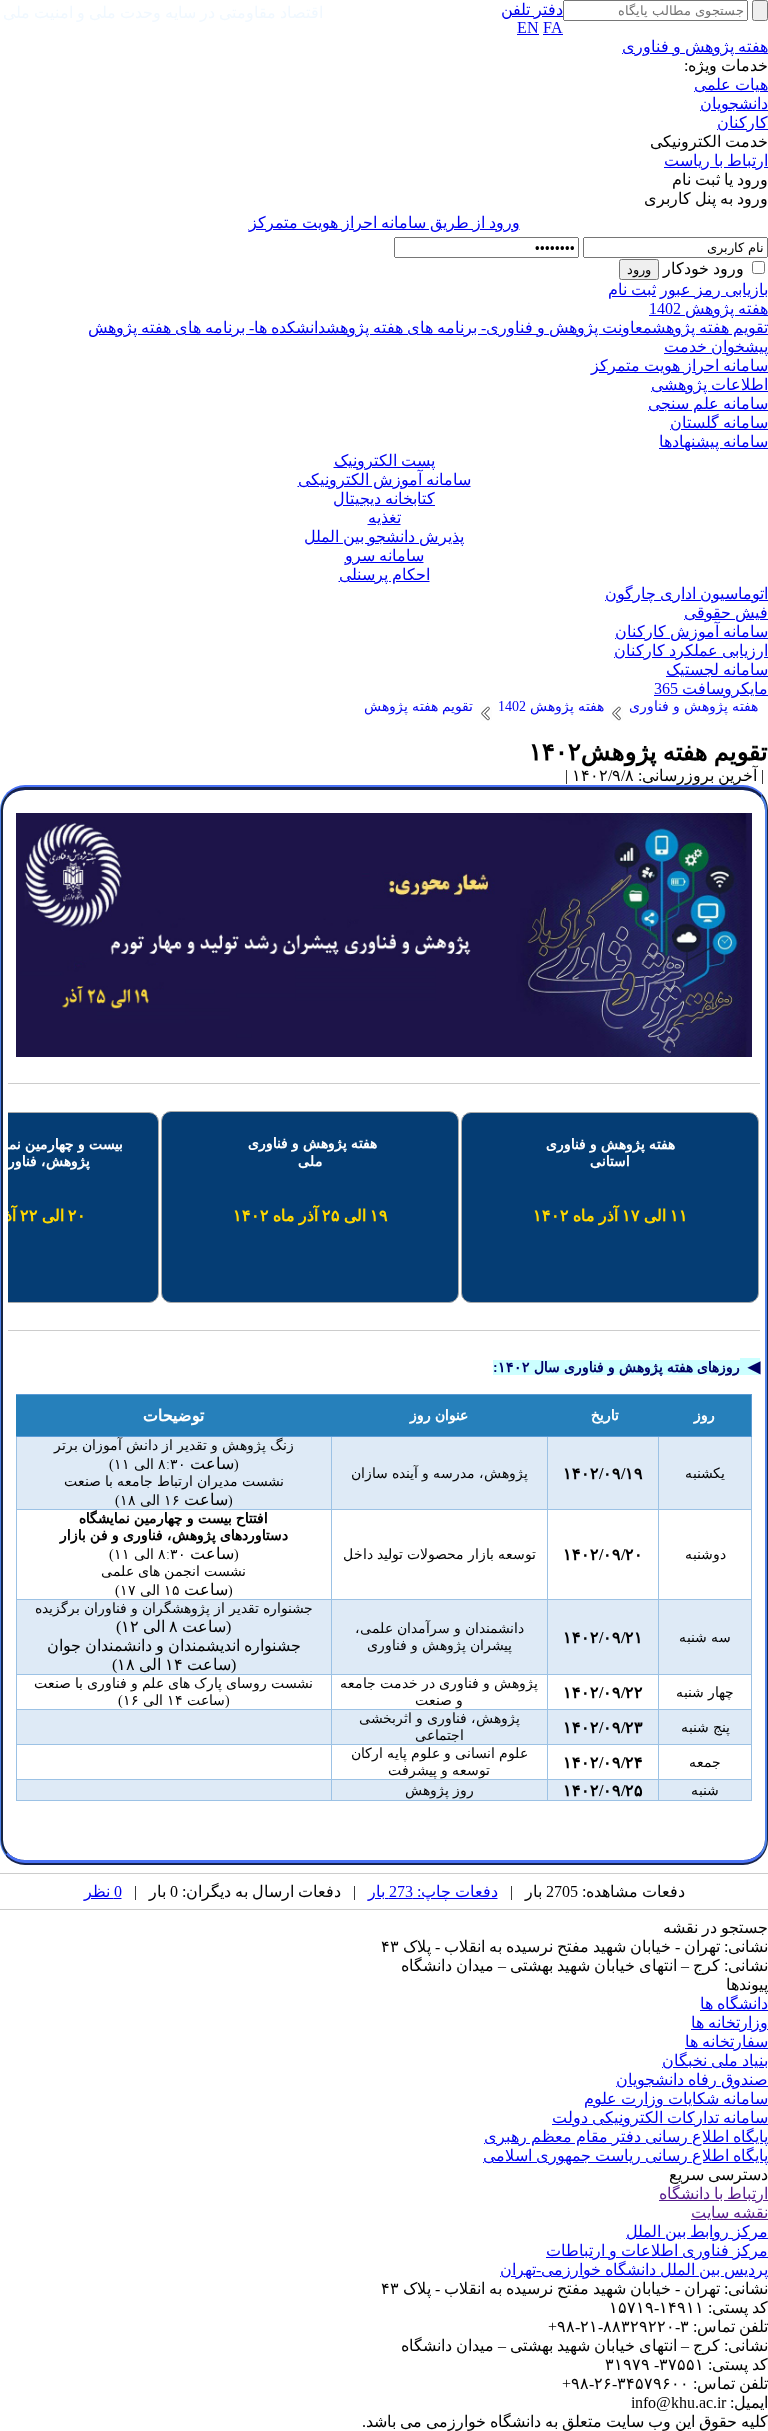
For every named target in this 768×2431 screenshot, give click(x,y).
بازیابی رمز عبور (714, 289)
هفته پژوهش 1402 (708, 308)
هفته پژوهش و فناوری (695, 46)
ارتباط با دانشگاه (713, 2193)
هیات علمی (731, 84)
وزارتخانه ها (729, 2022)
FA (553, 27)
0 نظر (103, 1891)
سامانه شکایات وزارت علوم (676, 2098)
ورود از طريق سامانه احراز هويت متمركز (384, 222)
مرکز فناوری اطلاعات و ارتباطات (657, 2250)
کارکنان (742, 122)
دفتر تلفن (532, 9)
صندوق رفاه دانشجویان (692, 2079)
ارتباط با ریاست (716, 160)
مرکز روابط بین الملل (697, 2231)
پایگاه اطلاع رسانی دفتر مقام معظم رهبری (626, 2136)
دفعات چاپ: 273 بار (433, 1891)
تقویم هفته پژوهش (710, 327)
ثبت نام (632, 289)
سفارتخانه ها (726, 2041)
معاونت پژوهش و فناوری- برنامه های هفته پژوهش (489, 327)
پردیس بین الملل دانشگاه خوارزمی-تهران (634, 2269)
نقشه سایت (729, 2212)
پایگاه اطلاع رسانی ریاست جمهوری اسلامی (625, 2155)
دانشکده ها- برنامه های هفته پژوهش (207, 327)
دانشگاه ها (734, 2003)
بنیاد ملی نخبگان (715, 2060)
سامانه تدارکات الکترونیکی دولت (660, 2117)
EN (528, 27)
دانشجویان (734, 103)
